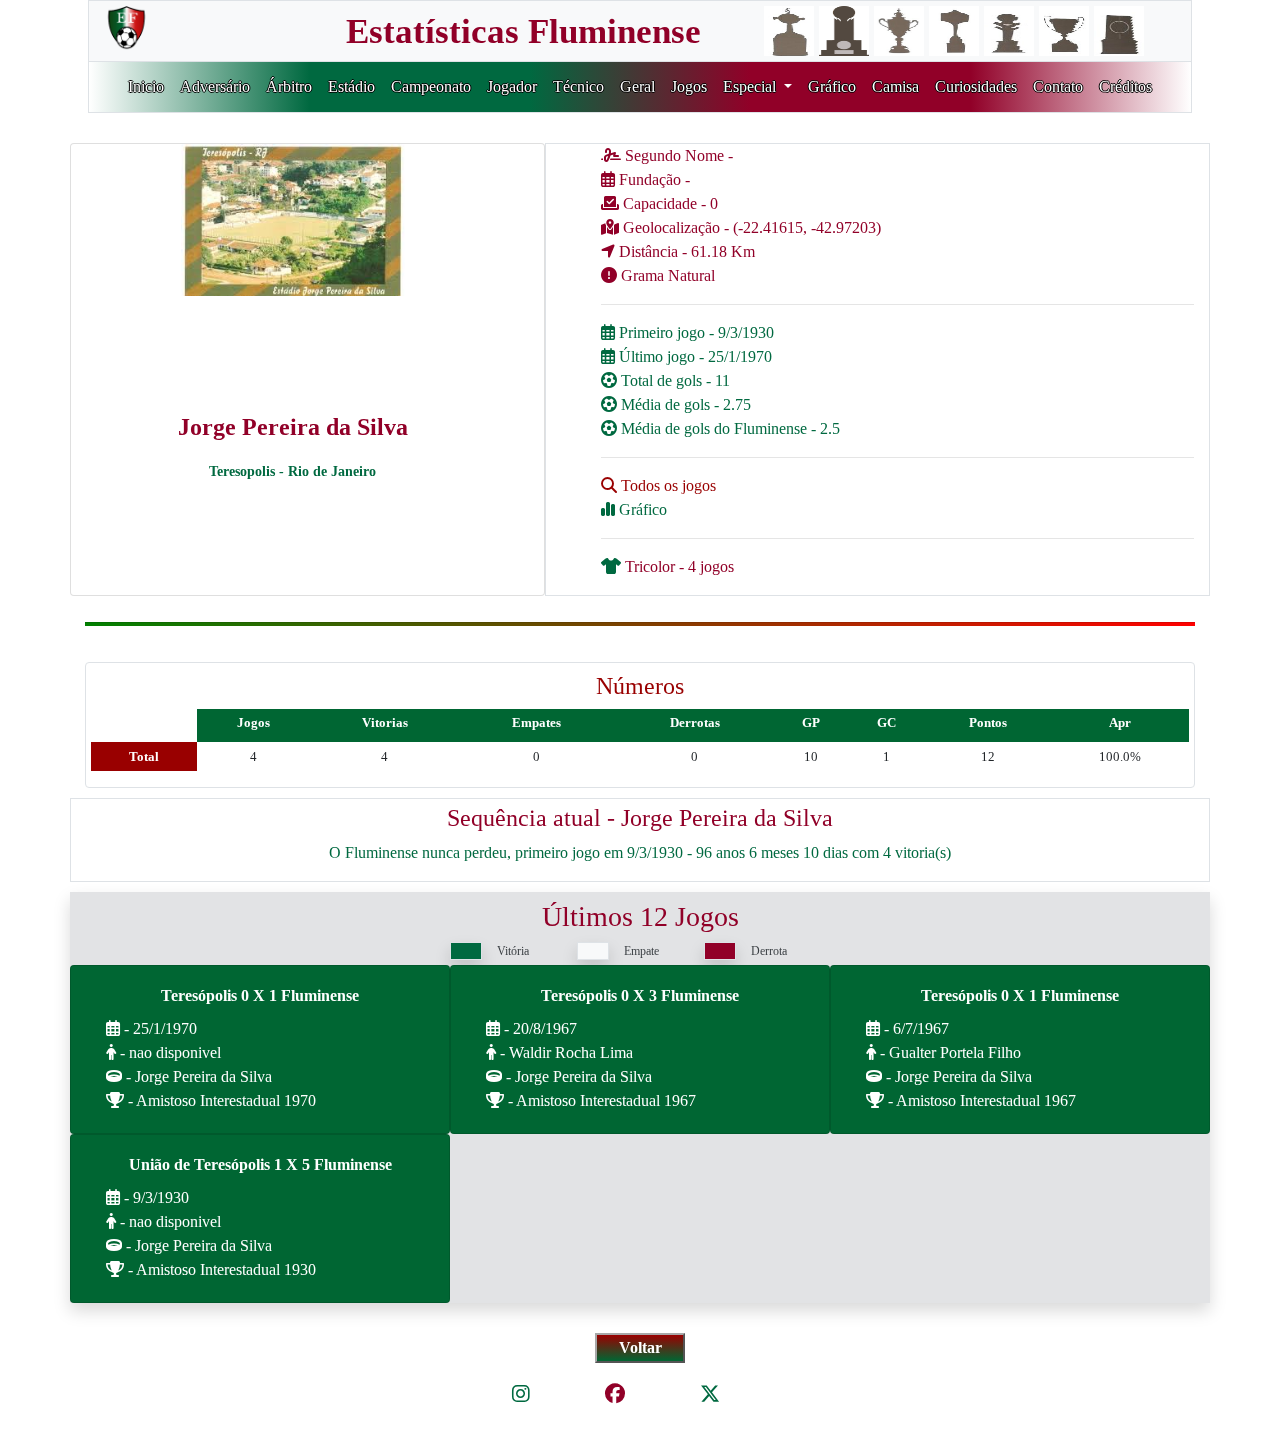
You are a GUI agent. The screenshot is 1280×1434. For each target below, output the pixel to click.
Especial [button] (751, 86)
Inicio (146, 86)
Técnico (578, 86)
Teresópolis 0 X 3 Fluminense (640, 995)
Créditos (1125, 86)
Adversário (215, 86)
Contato (1058, 86)
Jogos (689, 86)
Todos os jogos (666, 485)
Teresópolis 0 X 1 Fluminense (260, 995)
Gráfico (832, 86)
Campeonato (431, 86)
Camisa (895, 86)
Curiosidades (976, 86)
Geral (637, 86)
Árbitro (289, 86)
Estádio (351, 86)
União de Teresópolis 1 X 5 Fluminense (260, 1164)
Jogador (512, 86)
